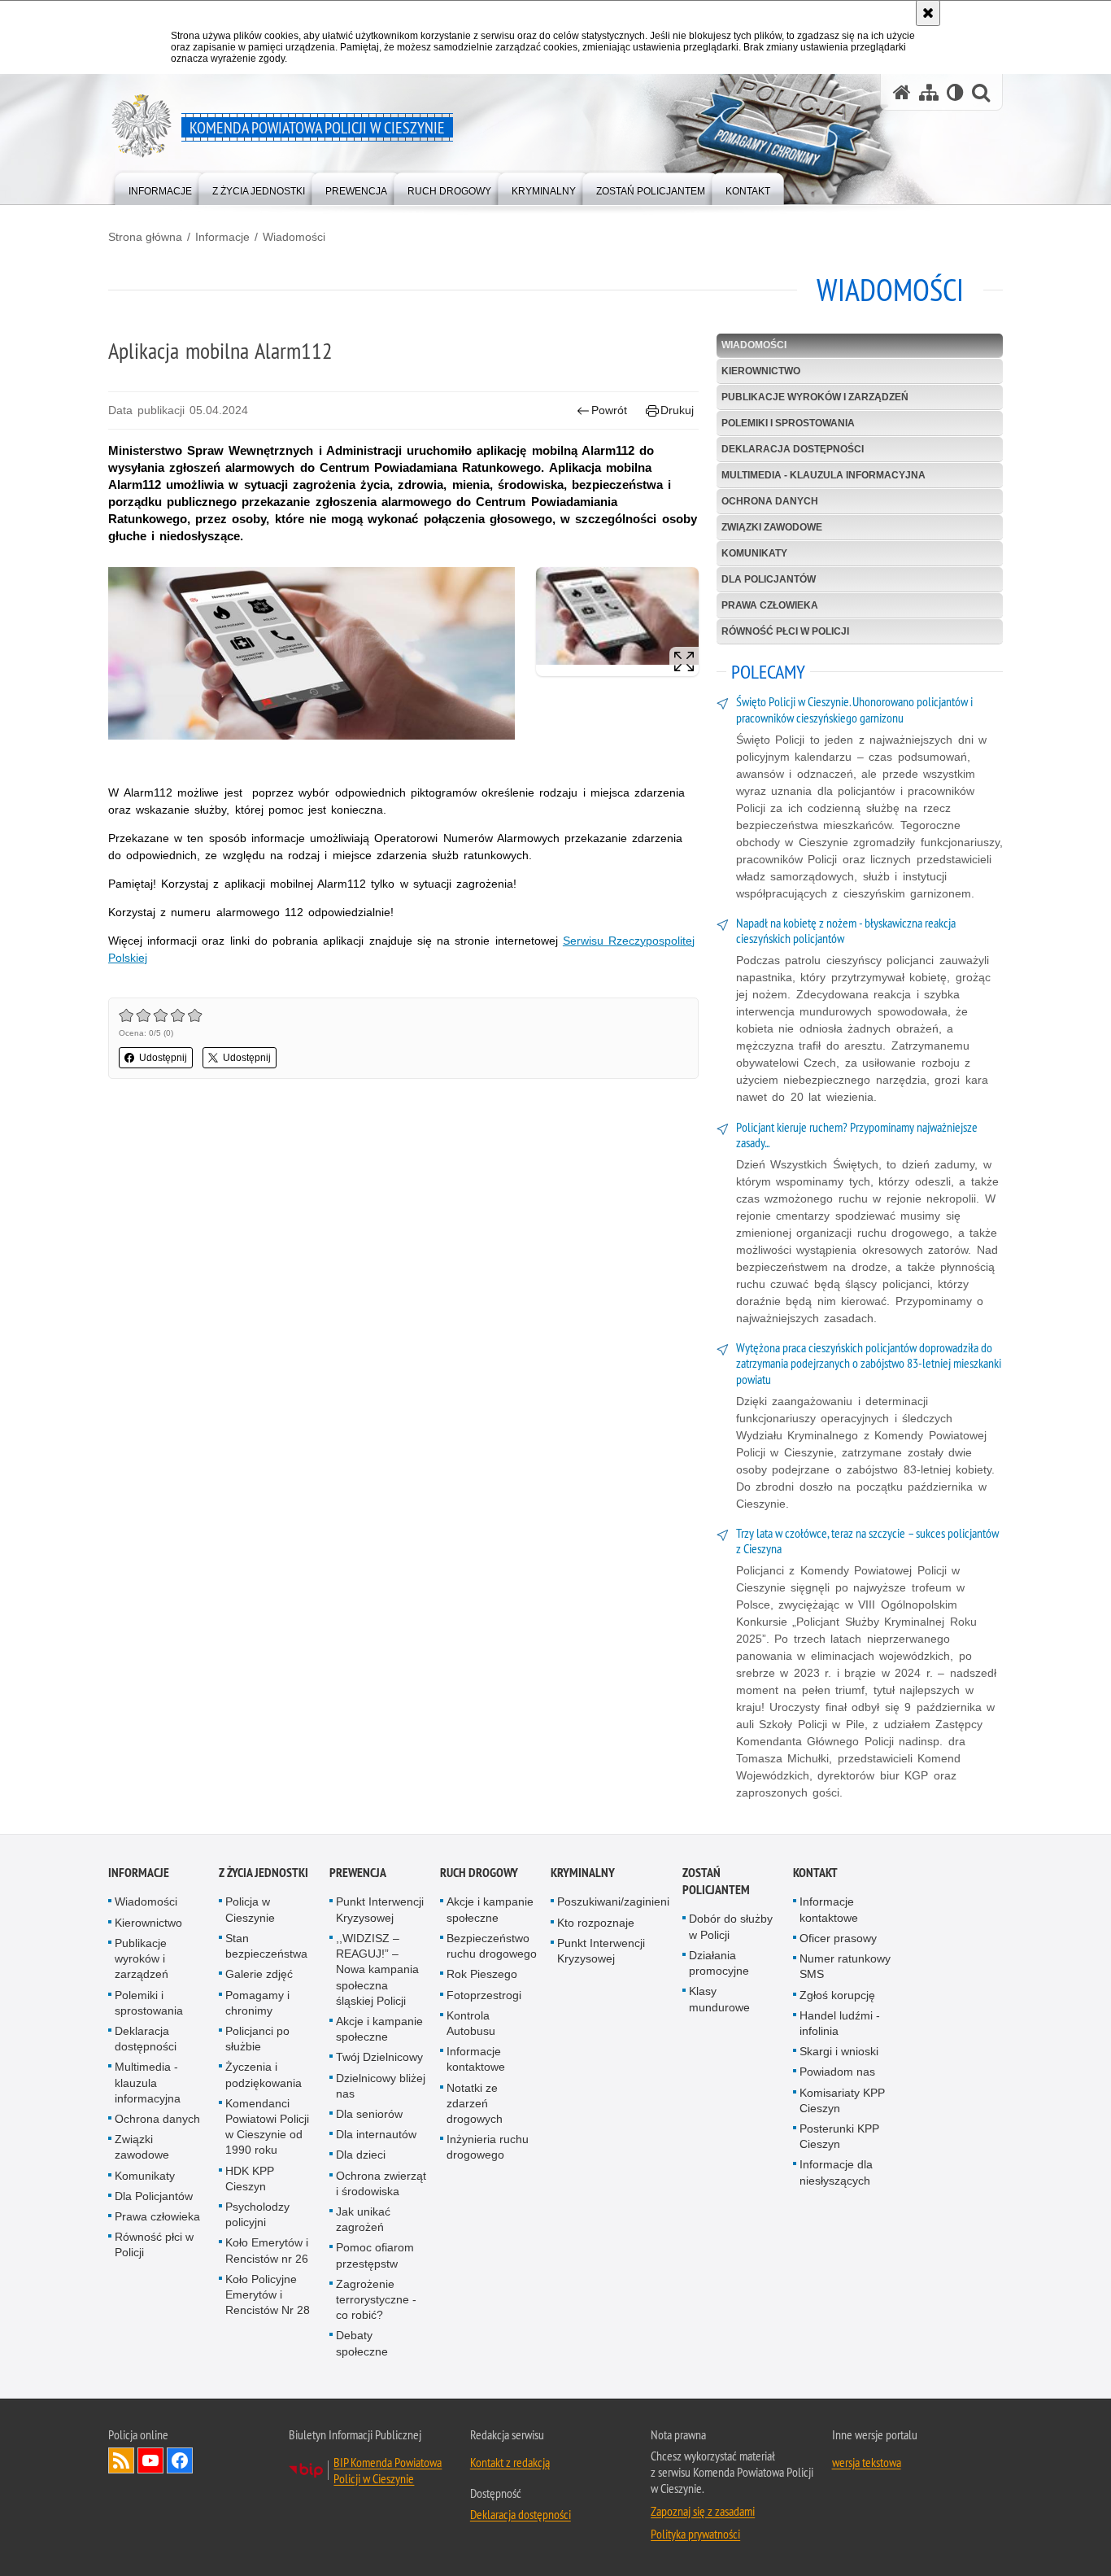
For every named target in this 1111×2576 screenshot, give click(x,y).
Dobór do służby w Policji (731, 1926)
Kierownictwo (761, 371)
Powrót (609, 410)
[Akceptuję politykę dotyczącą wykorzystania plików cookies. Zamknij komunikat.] (928, 13)
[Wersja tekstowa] (955, 92)
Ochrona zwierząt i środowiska (381, 2183)
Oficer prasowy (838, 1938)
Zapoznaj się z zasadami (703, 2511)
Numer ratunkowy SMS (845, 1966)
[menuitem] (160, 188)
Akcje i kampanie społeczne (379, 2029)
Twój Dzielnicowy (379, 2057)
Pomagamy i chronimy (257, 2003)
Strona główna (145, 237)
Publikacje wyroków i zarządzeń (815, 397)
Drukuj (677, 410)
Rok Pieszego (482, 1974)
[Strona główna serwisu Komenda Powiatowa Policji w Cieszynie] (902, 92)
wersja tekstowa (867, 2462)
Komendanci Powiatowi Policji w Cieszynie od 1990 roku (267, 2127)
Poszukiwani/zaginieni (613, 1901)
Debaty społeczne (362, 2343)
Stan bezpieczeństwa (266, 1946)
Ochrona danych (770, 501)
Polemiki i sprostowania (788, 423)
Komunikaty (754, 553)
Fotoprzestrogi (484, 1995)
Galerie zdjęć (259, 1974)
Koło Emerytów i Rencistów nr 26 (267, 2250)
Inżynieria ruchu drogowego (488, 2147)
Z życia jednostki (264, 1873)
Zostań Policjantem (716, 1881)
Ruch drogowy (479, 1873)
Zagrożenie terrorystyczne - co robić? (376, 2299)
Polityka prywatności (695, 2534)
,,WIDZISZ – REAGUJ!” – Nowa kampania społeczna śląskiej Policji (377, 1969)
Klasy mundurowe (719, 1999)
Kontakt (815, 1873)
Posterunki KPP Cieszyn (839, 2136)
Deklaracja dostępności (793, 449)
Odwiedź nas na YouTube (150, 2460)
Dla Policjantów (769, 579)
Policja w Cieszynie (250, 1909)
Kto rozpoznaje (596, 1923)
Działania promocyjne (719, 1963)
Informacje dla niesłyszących (836, 2172)
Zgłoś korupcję (837, 1995)
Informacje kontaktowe (476, 2059)
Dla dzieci (361, 2155)
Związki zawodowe (772, 527)
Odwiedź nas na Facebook (180, 2460)
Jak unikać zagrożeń (363, 2219)
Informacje (222, 237)
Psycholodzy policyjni (257, 2214)
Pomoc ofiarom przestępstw (375, 2255)
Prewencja (358, 1873)
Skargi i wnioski (839, 2051)
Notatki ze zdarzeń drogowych (475, 2103)
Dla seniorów (369, 2114)
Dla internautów (376, 2134)
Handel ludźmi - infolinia (840, 2023)
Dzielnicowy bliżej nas (381, 2086)
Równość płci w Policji (785, 631)
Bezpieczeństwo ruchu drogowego (492, 1946)
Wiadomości (294, 237)
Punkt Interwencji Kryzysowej (380, 1909)
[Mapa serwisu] (929, 92)
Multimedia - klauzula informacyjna (823, 475)
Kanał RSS (121, 2460)
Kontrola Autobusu (471, 2023)
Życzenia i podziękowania (264, 2074)
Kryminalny (583, 1873)
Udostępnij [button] (163, 1058)
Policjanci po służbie (257, 2039)
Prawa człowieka (770, 605)
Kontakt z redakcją (510, 2462)
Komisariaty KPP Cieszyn (842, 2100)
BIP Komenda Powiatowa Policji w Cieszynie (388, 2470)
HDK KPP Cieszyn (250, 2179)
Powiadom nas (837, 2072)
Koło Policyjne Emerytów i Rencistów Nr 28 (268, 2294)
